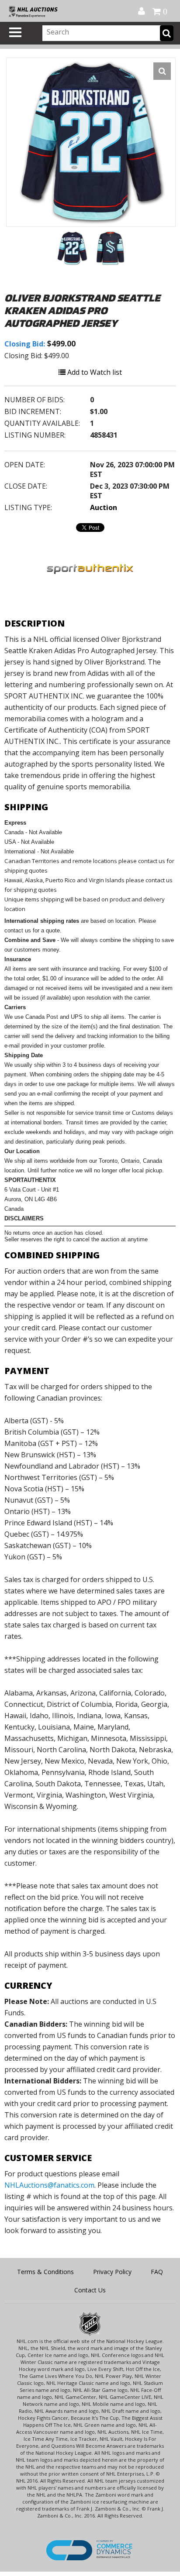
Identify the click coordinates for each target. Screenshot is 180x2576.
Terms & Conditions (45, 2272)
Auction (104, 507)
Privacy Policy (112, 2272)
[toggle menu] (15, 32)
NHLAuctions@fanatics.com (49, 2185)
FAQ (157, 2272)
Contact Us (90, 2290)
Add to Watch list (94, 372)
